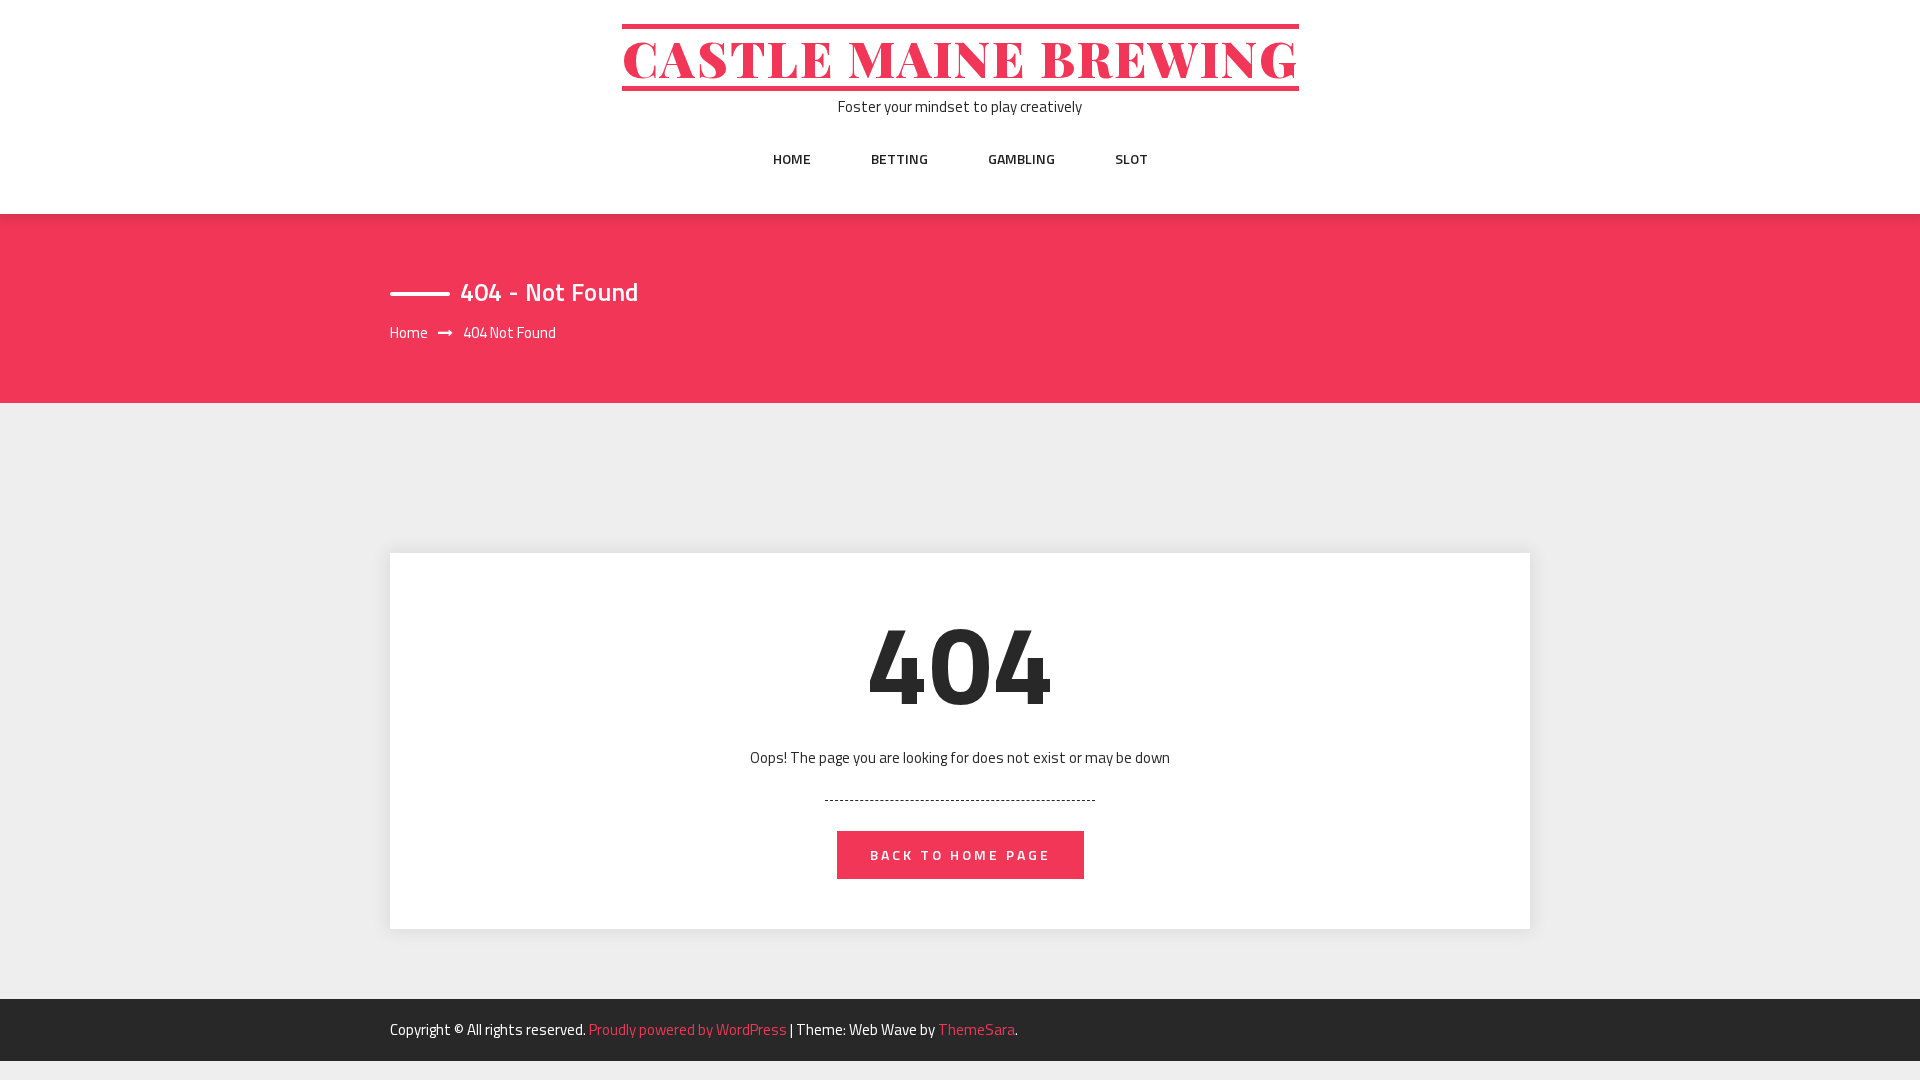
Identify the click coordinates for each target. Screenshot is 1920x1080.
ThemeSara (976, 1029)
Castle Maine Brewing (960, 57)
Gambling (1021, 159)
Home (792, 159)
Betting (899, 159)
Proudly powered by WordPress (689, 1029)
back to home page (960, 854)
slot (1131, 159)
